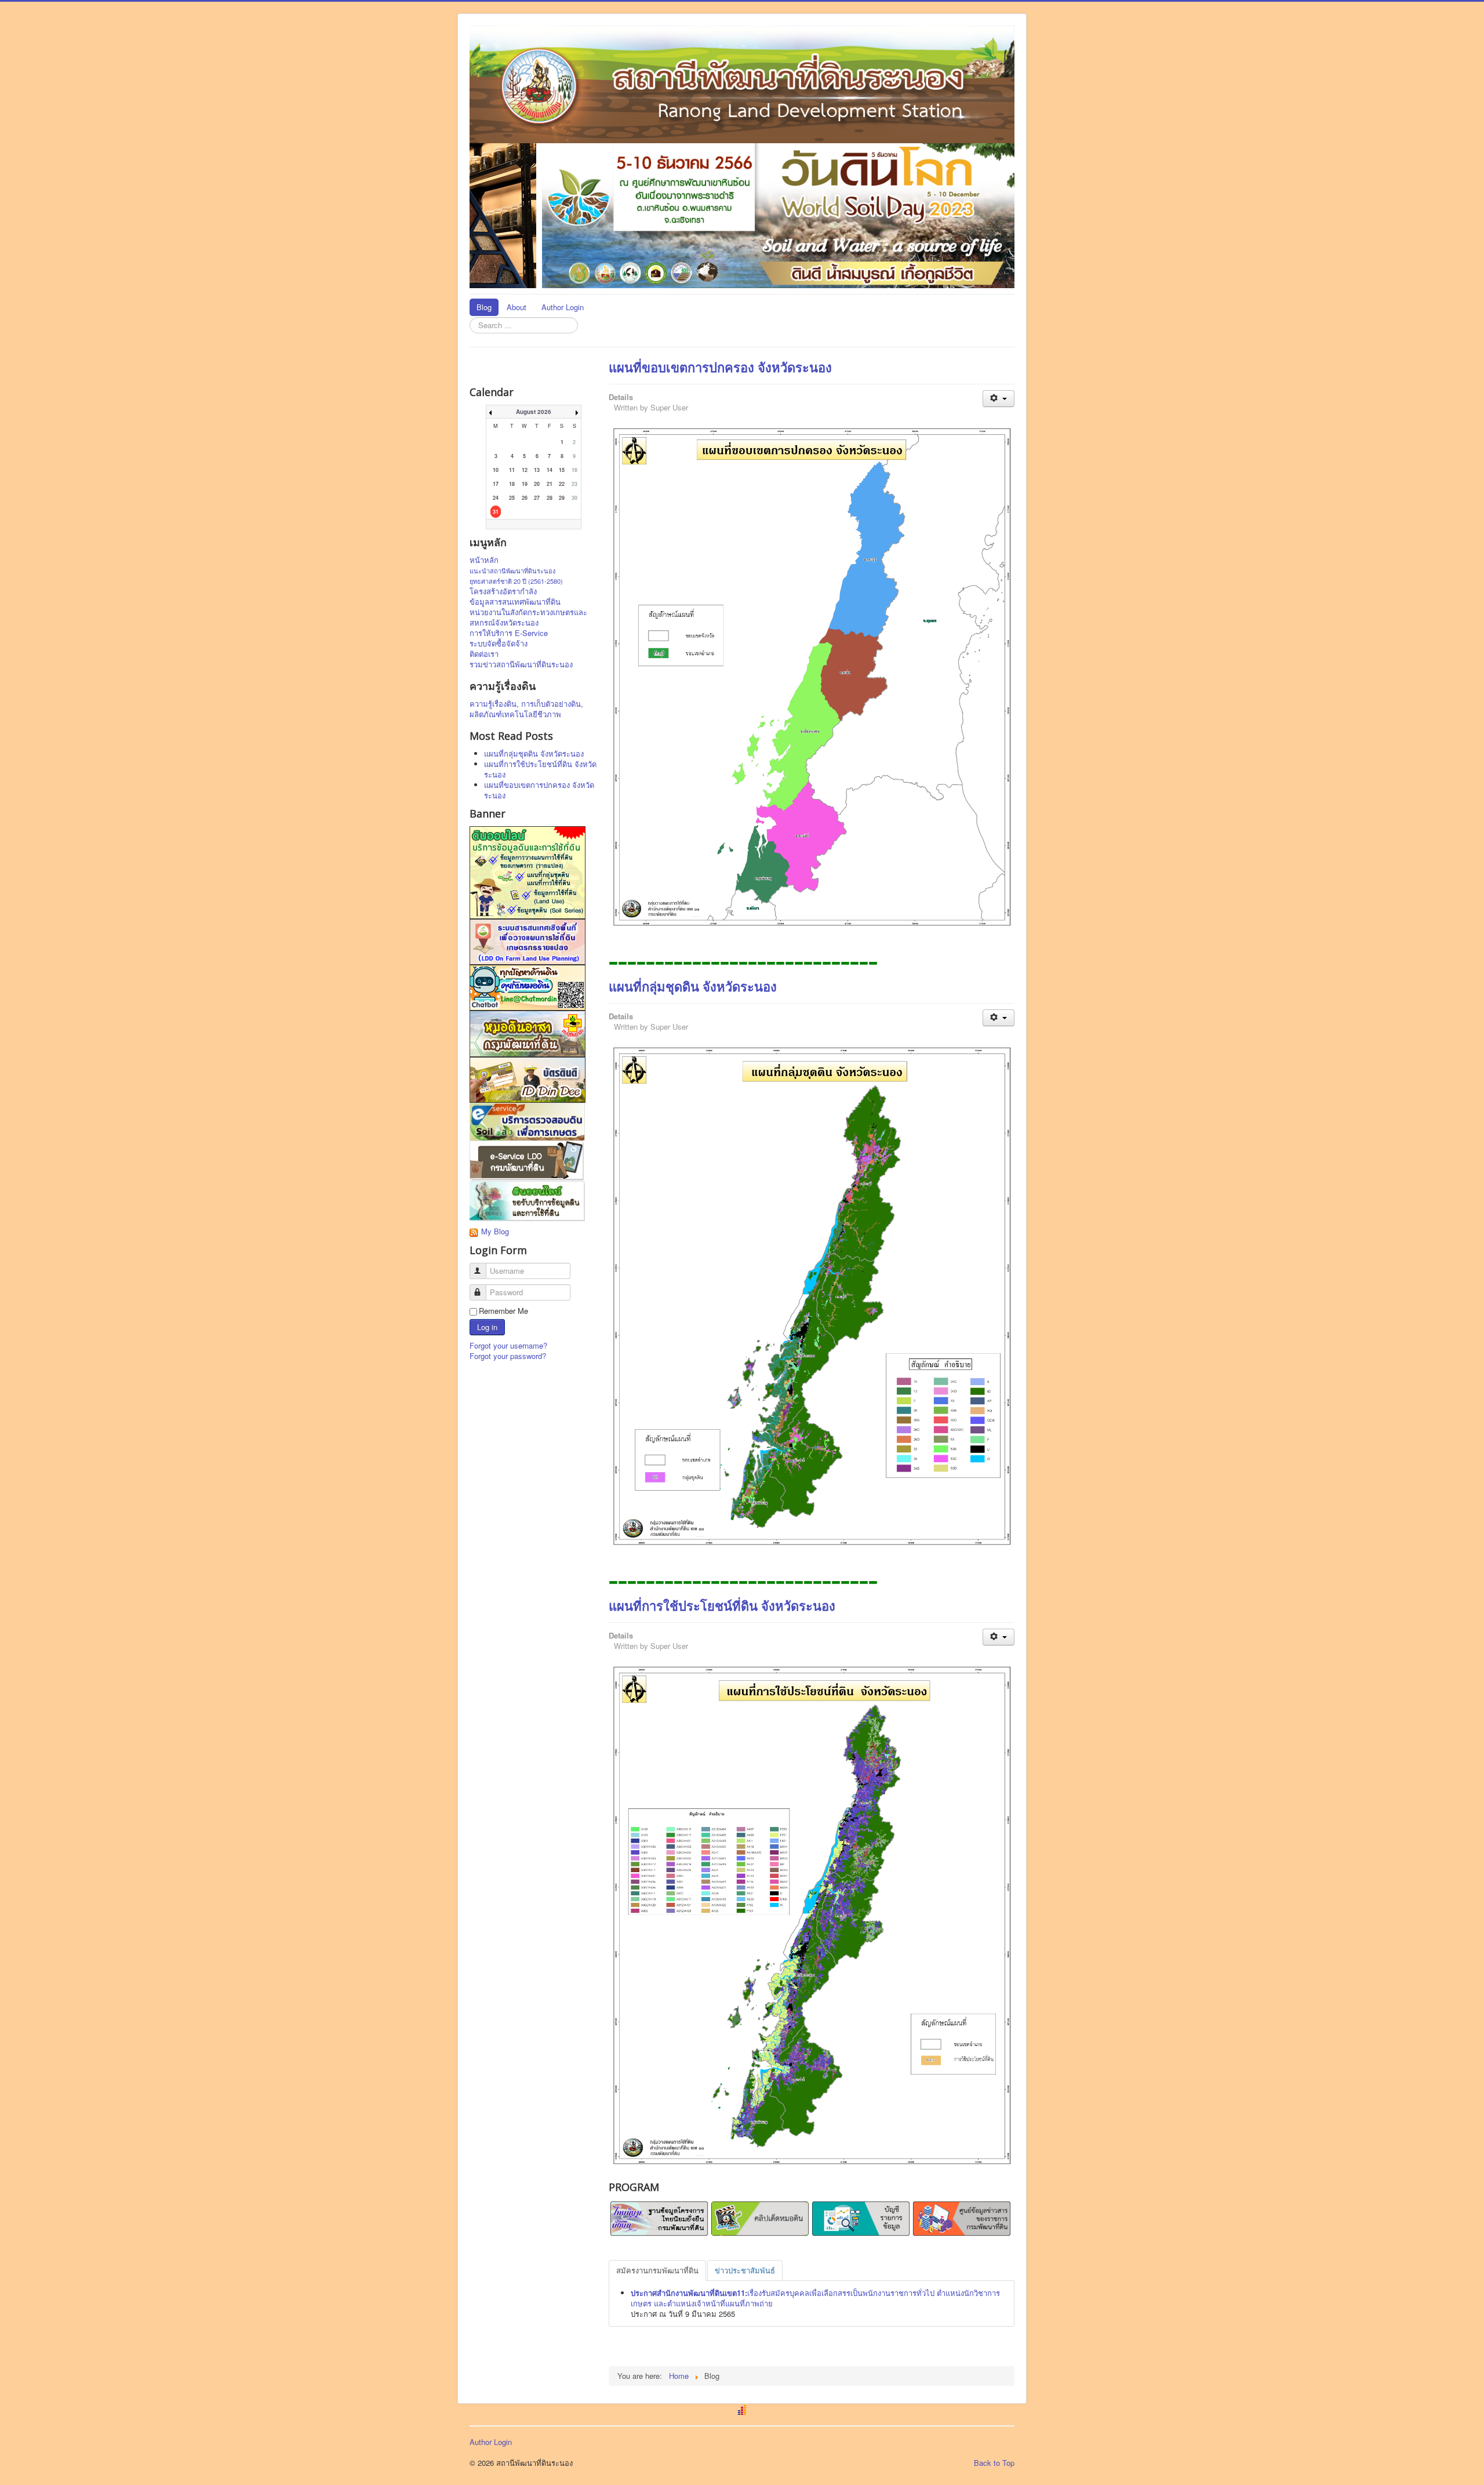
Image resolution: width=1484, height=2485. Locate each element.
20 (537, 484)
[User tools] (999, 399)
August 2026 (534, 412)
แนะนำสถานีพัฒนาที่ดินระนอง (512, 571)
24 (496, 498)
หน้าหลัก (484, 560)
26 (525, 498)
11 (512, 470)
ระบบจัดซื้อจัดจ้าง (499, 644)
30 (574, 498)
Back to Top (994, 2463)
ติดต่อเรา (484, 654)
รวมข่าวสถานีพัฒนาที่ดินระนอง (521, 664)
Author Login (563, 307)
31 (496, 512)
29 (562, 498)
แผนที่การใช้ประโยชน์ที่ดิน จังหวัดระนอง (722, 1605)
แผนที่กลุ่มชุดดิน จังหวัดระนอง (693, 986)
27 (537, 498)
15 (562, 470)
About (517, 307)
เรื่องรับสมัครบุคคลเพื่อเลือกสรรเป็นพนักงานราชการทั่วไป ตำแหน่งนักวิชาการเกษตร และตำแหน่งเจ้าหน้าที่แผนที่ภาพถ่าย (815, 2298)
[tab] (657, 2270)
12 (525, 470)
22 (562, 484)
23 (574, 484)
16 (574, 470)
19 (525, 484)
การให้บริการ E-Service (509, 633)
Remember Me (503, 1311)
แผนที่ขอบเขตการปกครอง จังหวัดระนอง (720, 367)
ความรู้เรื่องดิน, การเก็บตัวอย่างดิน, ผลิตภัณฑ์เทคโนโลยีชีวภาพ (526, 709)
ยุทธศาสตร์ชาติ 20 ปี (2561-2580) (516, 581)
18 (512, 484)
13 (537, 470)
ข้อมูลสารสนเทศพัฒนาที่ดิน (515, 602)
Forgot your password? (508, 1356)
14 (550, 470)
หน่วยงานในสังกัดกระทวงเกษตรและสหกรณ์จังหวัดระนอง (528, 617)
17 (496, 484)
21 (550, 484)
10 (496, 470)
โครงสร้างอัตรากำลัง (503, 591)
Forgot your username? (508, 1345)
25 (512, 498)
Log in (487, 1327)
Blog (484, 307)
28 (550, 498)
